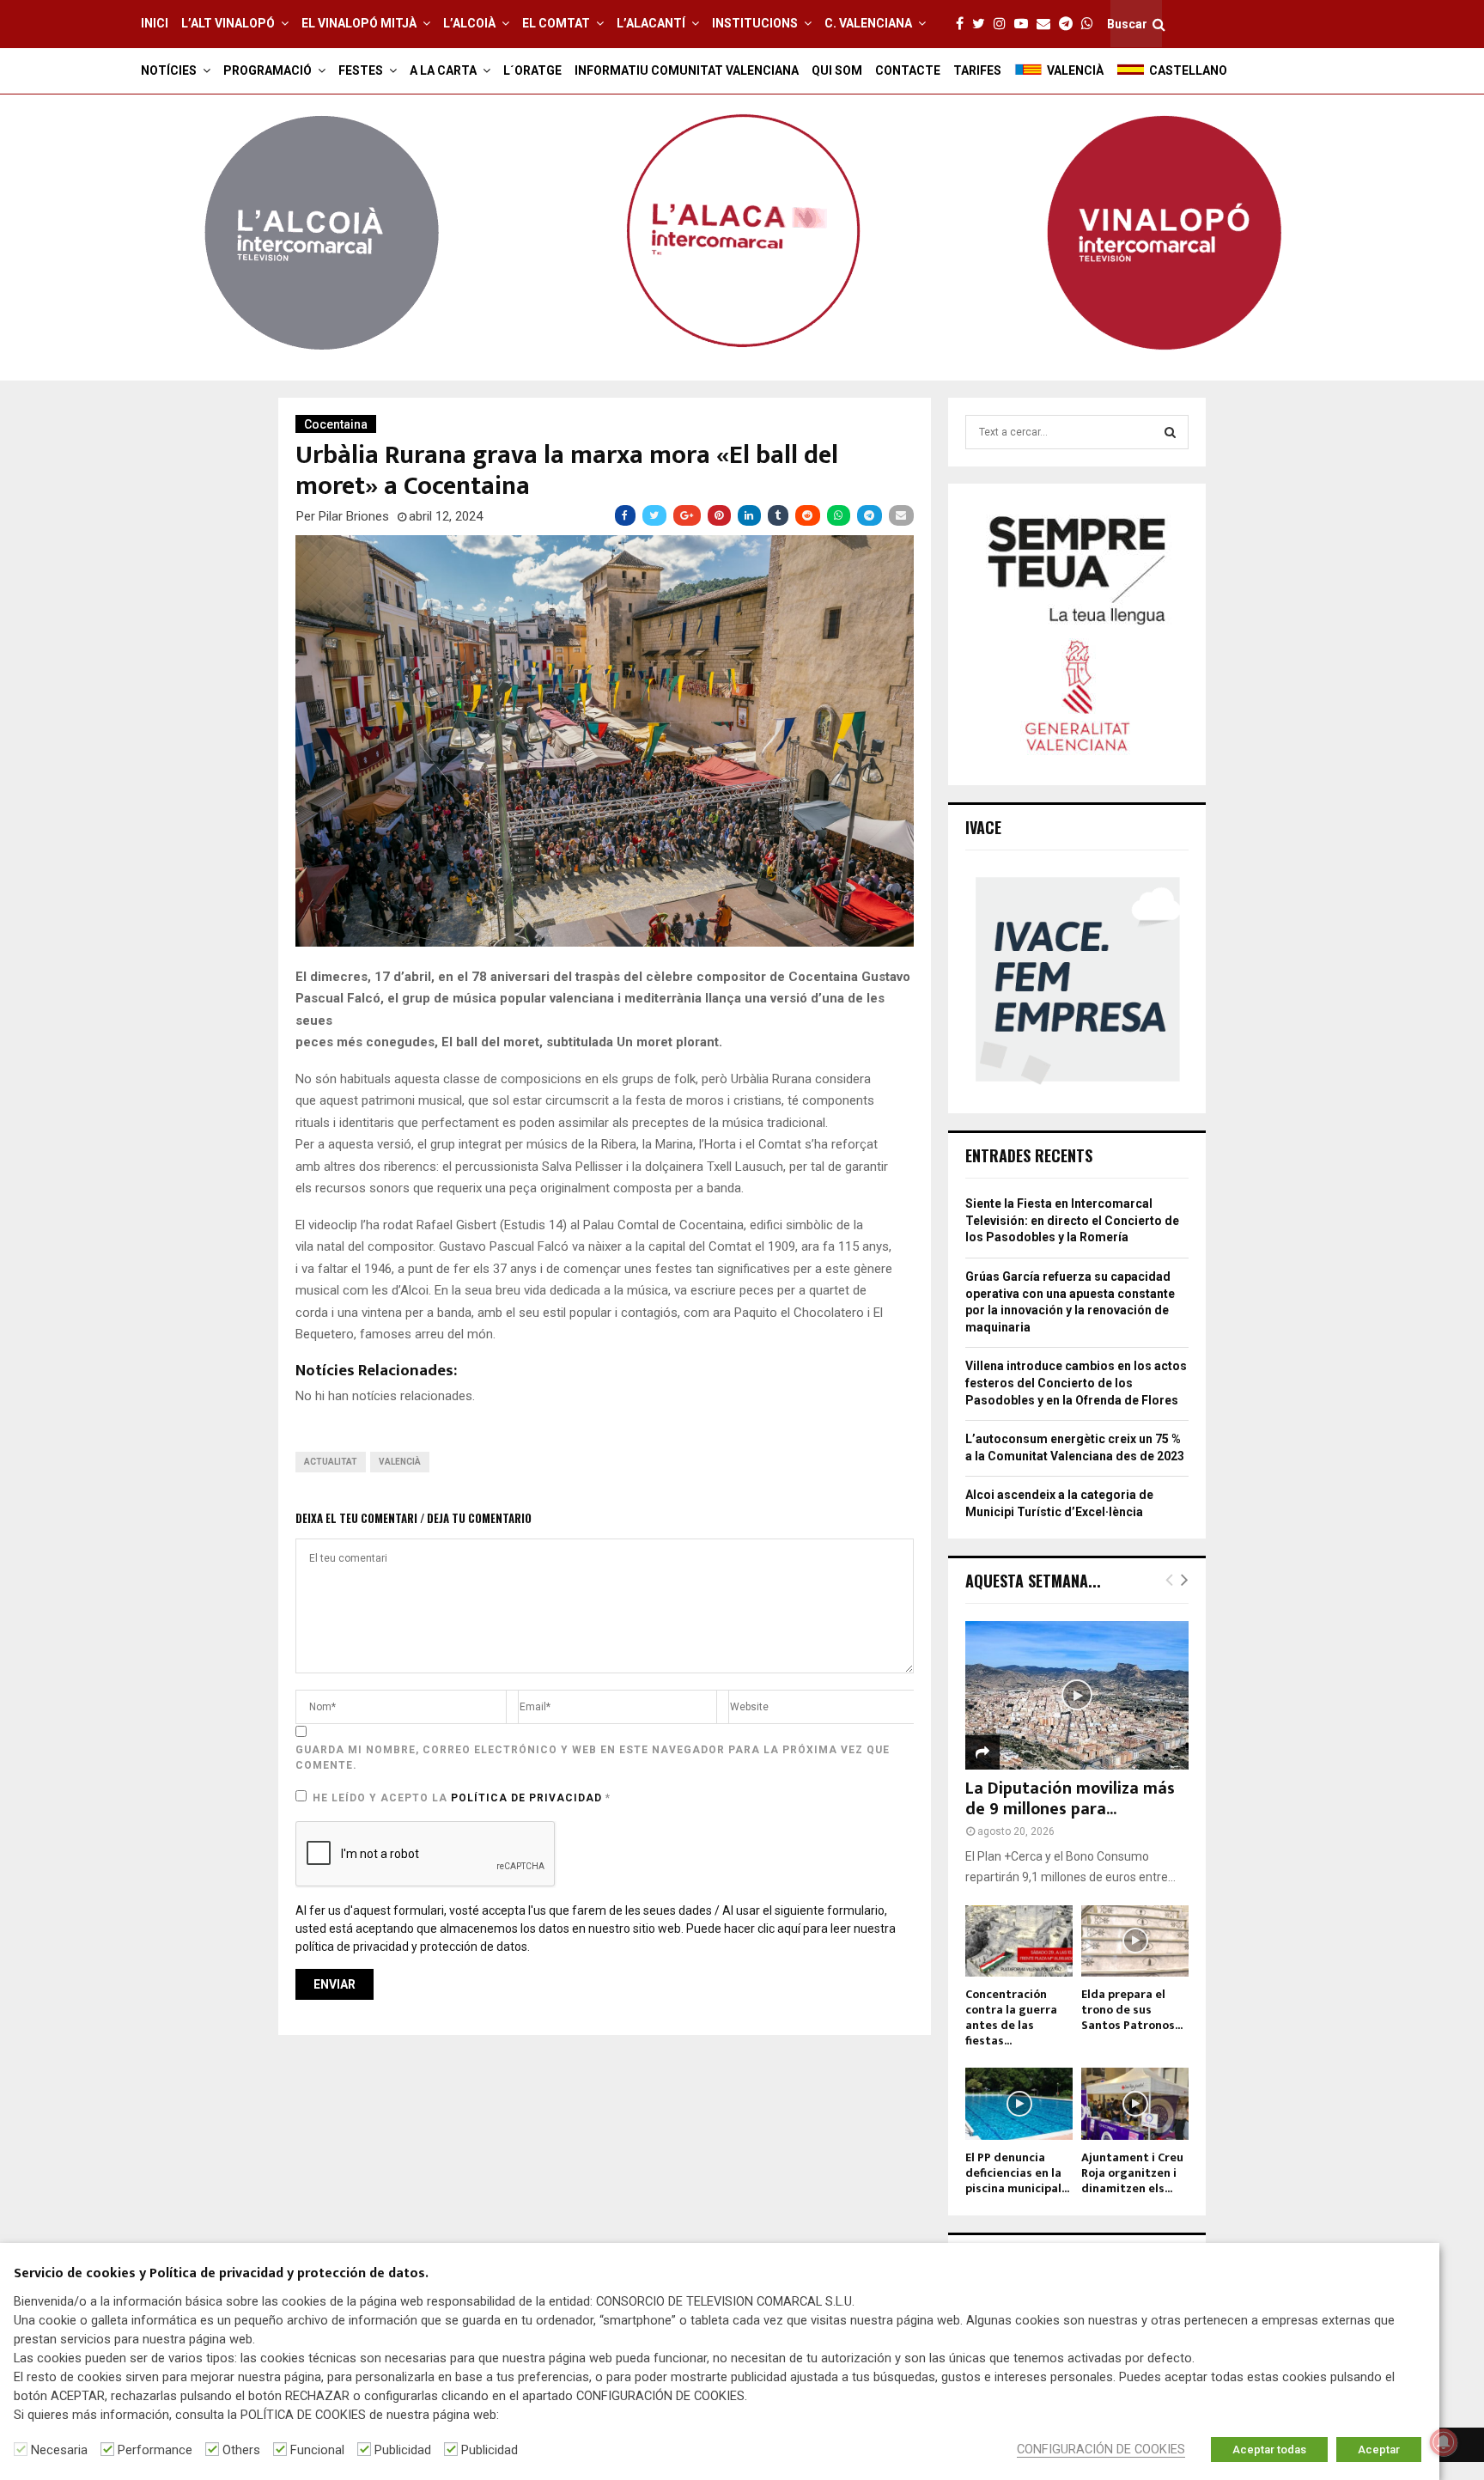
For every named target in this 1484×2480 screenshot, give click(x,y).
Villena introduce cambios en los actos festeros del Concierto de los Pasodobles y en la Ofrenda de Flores (1076, 1383)
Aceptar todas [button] (1269, 2450)
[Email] (1048, 24)
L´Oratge (532, 70)
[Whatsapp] (1092, 24)
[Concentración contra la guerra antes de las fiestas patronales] (1019, 1941)
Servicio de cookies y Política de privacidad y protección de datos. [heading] (221, 2274)
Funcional (317, 2450)
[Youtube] (1025, 24)
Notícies (169, 70)
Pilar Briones (354, 516)
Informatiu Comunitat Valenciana (687, 70)
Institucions (755, 23)
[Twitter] (983, 24)
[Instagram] (1004, 24)
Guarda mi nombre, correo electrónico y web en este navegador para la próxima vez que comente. (593, 1758)
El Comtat (556, 23)
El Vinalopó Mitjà (359, 23)
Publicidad (403, 2450)
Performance (155, 2450)
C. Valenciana (868, 23)
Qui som (837, 70)
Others (241, 2450)
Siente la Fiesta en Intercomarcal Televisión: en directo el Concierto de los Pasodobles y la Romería (1072, 1220)
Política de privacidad (528, 1798)
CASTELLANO (1188, 70)
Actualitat (331, 1462)
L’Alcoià (469, 23)
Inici (155, 23)
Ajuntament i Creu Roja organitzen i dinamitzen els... (1132, 2173)
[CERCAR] (1170, 432)
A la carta (443, 70)
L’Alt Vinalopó (228, 23)
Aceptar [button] (1379, 2450)
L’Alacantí (651, 23)
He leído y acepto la (462, 1798)
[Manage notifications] (1444, 2442)
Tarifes (977, 70)
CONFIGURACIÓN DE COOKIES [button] (1101, 2449)
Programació (268, 70)
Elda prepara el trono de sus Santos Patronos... (1132, 2010)
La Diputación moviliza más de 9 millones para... (1070, 1799)
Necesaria (59, 2450)
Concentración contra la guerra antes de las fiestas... (1011, 2017)
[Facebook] (964, 24)
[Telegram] (1070, 24)
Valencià (400, 1462)
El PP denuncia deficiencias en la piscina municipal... (1017, 2173)
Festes (361, 70)
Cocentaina (336, 424)
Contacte (908, 70)
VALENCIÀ (1075, 70)
